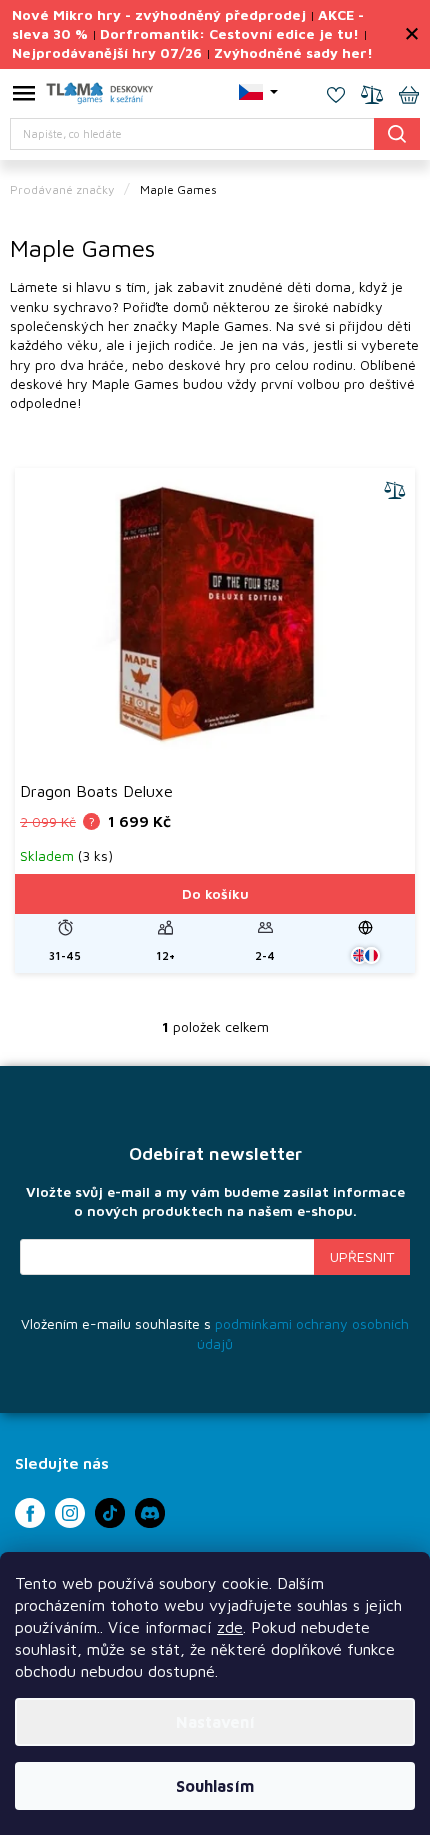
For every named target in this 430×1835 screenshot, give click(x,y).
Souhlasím (215, 1786)
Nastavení (215, 1722)
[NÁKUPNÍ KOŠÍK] (409, 97)
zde (230, 1627)
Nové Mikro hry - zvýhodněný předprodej (159, 14)
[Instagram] (70, 1513)
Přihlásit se (362, 1257)
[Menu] (24, 97)
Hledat (397, 133)
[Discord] (150, 1513)
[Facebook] (30, 1513)
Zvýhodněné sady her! (293, 52)
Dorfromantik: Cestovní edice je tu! (229, 33)
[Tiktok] (110, 1513)
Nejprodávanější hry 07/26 (107, 52)
